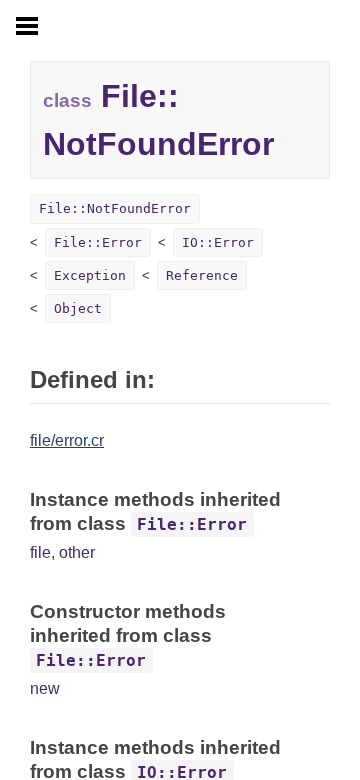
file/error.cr (67, 440)
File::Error (98, 242)
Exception (90, 275)
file (40, 552)
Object (78, 308)
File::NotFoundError (115, 208)
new (45, 688)
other (77, 552)
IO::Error (218, 242)
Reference (202, 275)
